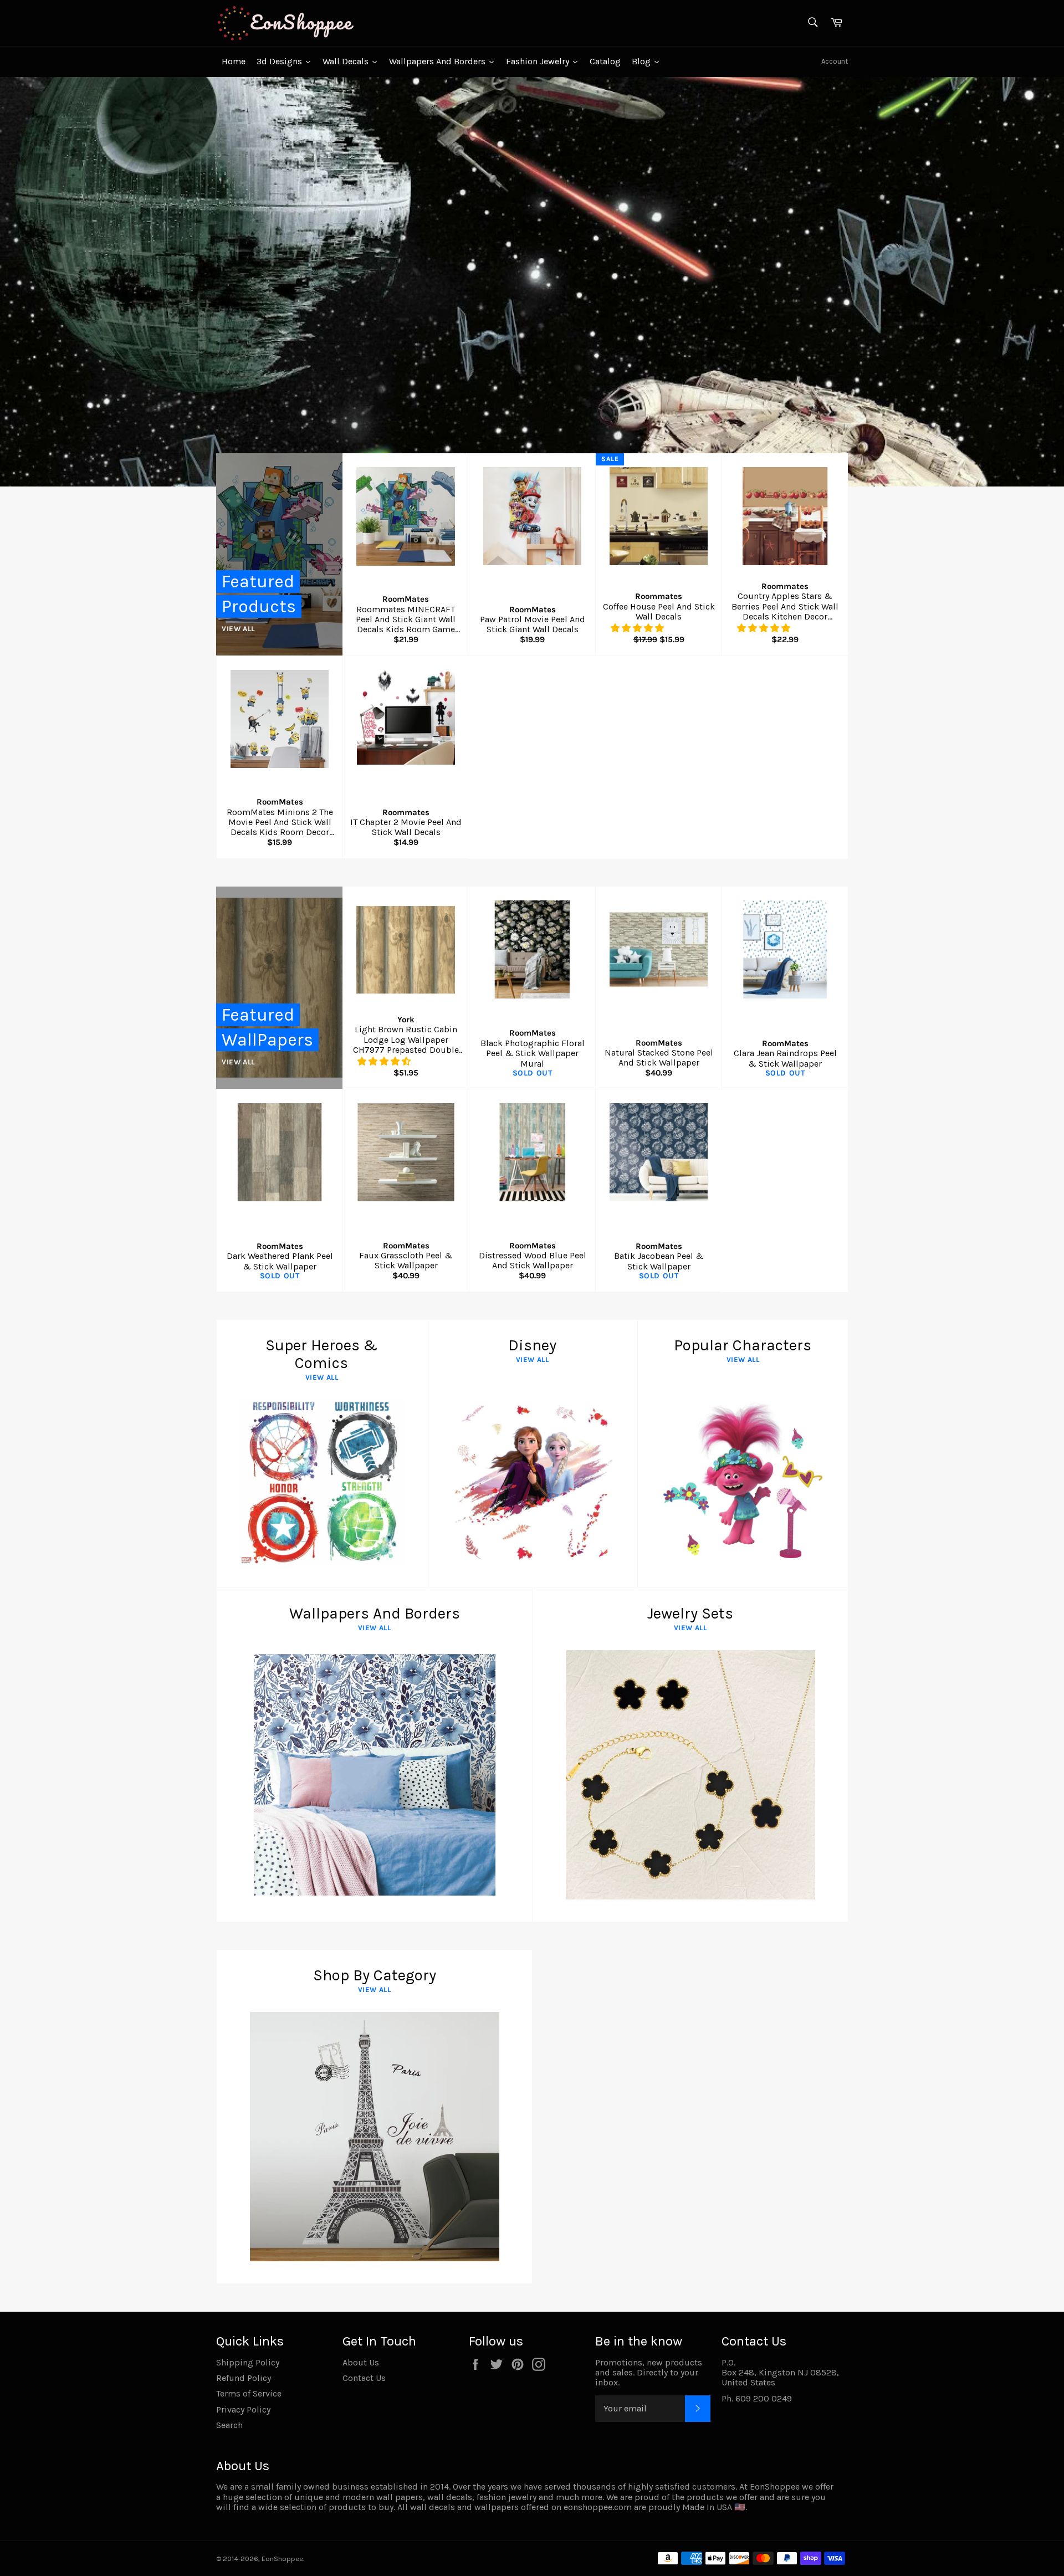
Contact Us (364, 2378)
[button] (638, 628)
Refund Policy (244, 2378)
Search (229, 2425)
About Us (361, 2362)
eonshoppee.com (598, 2507)
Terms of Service (249, 2393)
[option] (532, 281)
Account (835, 61)
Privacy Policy (243, 2409)
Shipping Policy (248, 2362)
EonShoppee (282, 2559)
